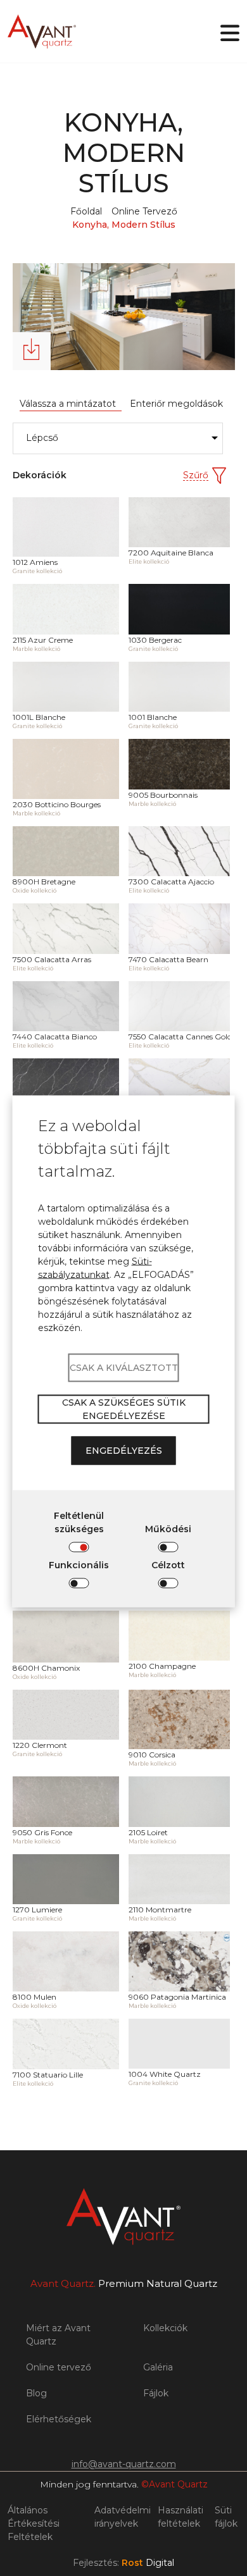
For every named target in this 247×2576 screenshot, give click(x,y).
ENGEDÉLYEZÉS (124, 1451)
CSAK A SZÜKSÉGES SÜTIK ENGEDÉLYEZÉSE (124, 1409)
